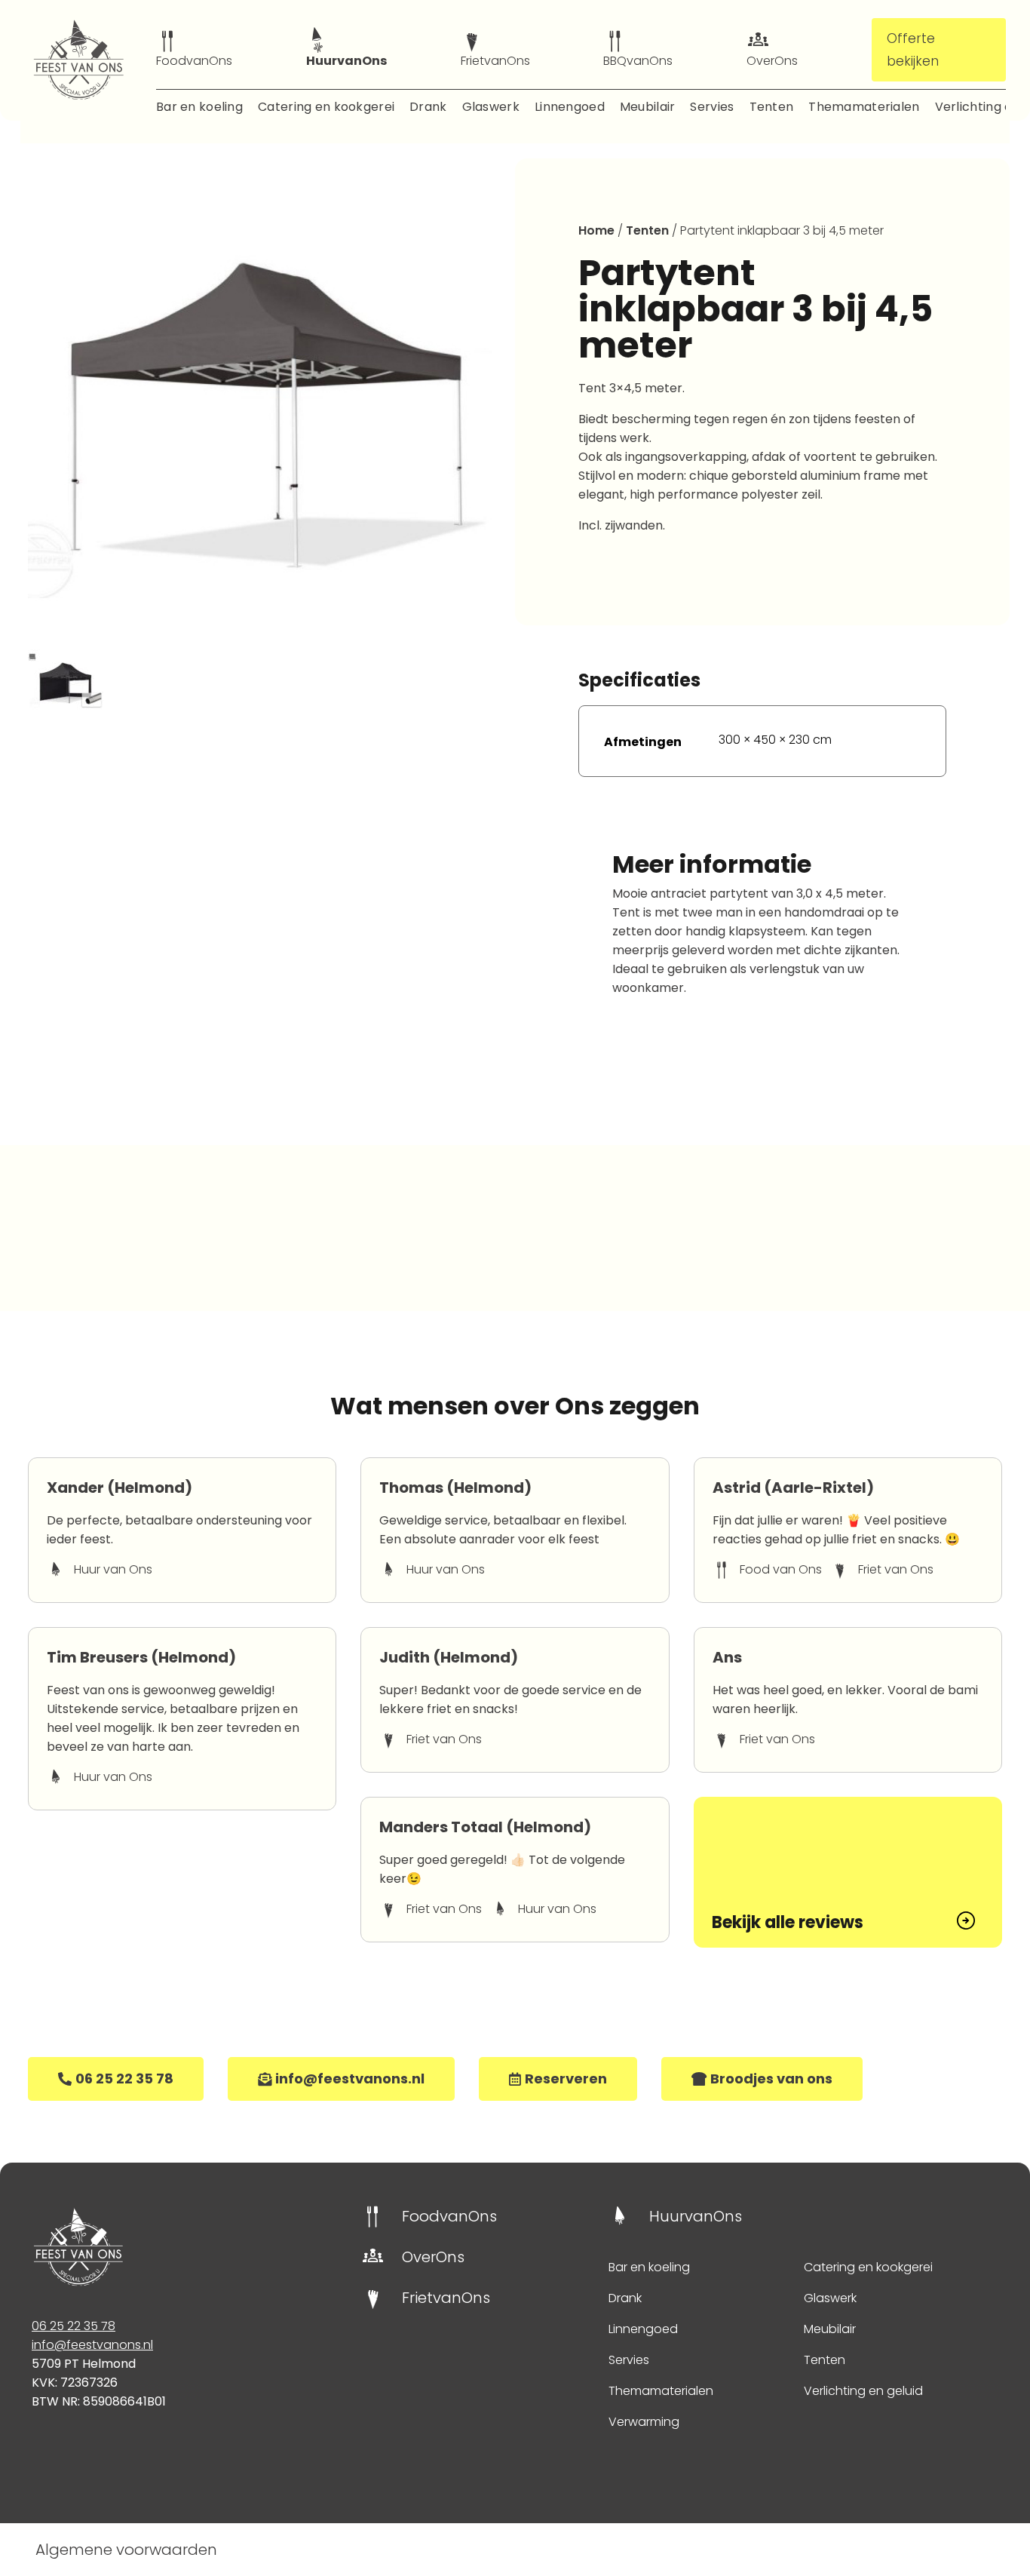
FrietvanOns (495, 61)
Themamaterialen (864, 107)
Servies (712, 107)
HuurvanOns (346, 61)
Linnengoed (570, 107)
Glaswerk (491, 107)
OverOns (772, 61)
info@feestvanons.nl (92, 2345)
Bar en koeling (199, 107)
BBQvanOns (638, 61)
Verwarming (644, 2422)
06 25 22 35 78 (74, 2326)
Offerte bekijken (913, 50)
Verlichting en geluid (863, 2391)
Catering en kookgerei (326, 107)
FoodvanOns (194, 61)
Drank (428, 107)
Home (596, 230)
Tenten (772, 107)
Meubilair (648, 107)
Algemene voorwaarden (126, 2550)
